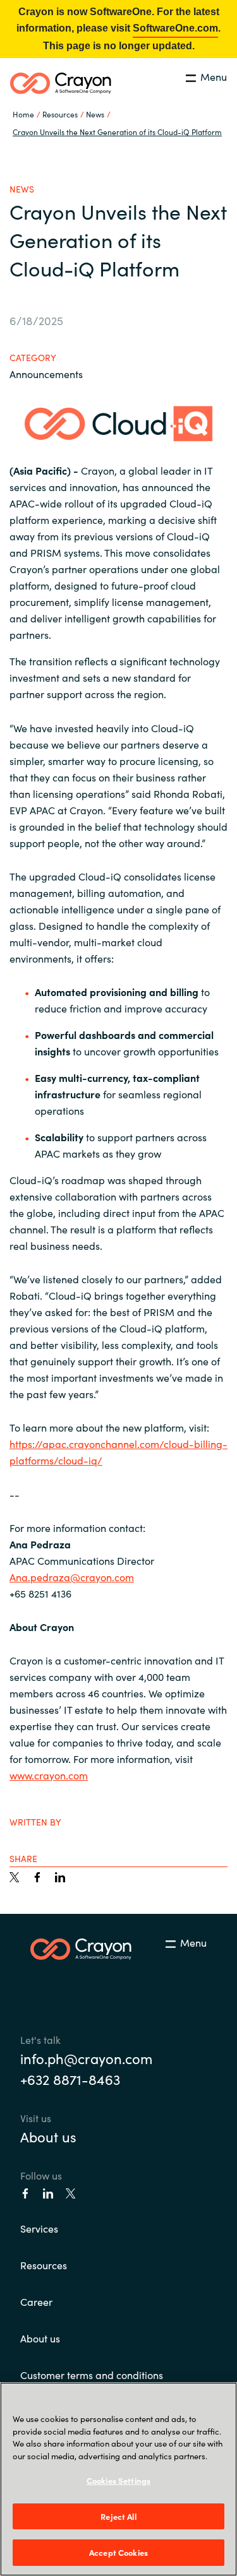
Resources (44, 2265)
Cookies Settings (118, 2480)
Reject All (118, 2516)
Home (23, 114)
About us (48, 2136)
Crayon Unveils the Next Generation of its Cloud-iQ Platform (117, 132)
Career (36, 2301)
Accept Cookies (118, 2552)
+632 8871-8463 (70, 2079)
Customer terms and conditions (92, 2375)
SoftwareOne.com (175, 28)
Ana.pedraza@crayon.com (72, 1577)
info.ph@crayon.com (86, 2058)
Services (39, 2228)
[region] (118, 2479)
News (95, 114)
